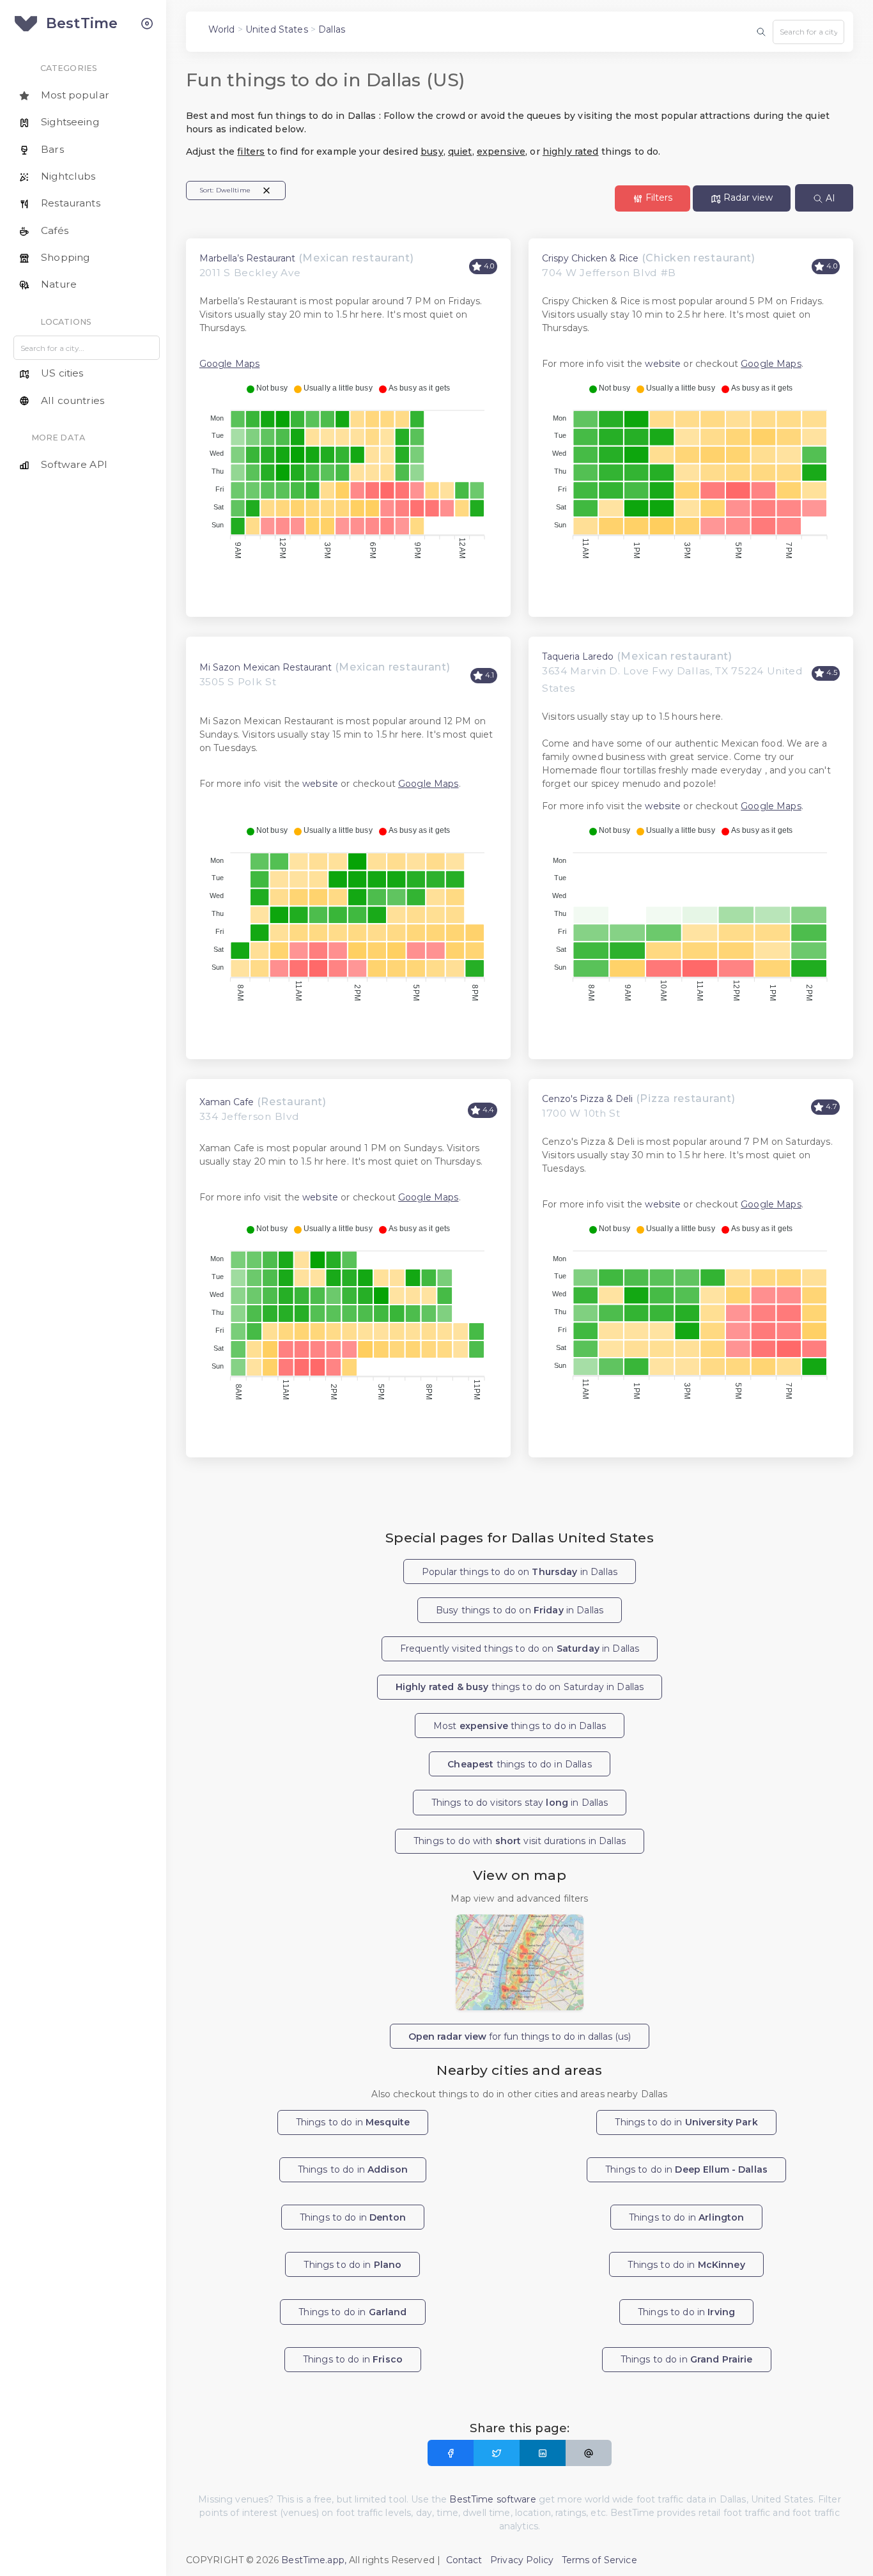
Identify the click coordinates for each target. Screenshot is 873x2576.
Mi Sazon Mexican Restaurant (266, 667)
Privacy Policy (522, 2560)
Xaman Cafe (227, 1102)
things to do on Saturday (520, 1687)
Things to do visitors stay (520, 1803)
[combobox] (808, 32)
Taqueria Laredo (578, 656)
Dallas (332, 29)
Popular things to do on (520, 1572)
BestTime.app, (314, 2560)
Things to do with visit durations (520, 1841)
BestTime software (492, 2499)
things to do (519, 1764)
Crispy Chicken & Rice (590, 258)
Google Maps (230, 364)
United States (277, 29)
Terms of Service (599, 2560)
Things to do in (353, 2122)
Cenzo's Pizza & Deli (587, 1099)
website (663, 364)
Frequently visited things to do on (520, 1649)
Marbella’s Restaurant (247, 258)
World (222, 29)
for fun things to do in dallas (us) (520, 2037)
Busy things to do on (520, 1610)
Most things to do (520, 1726)
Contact (464, 2560)
